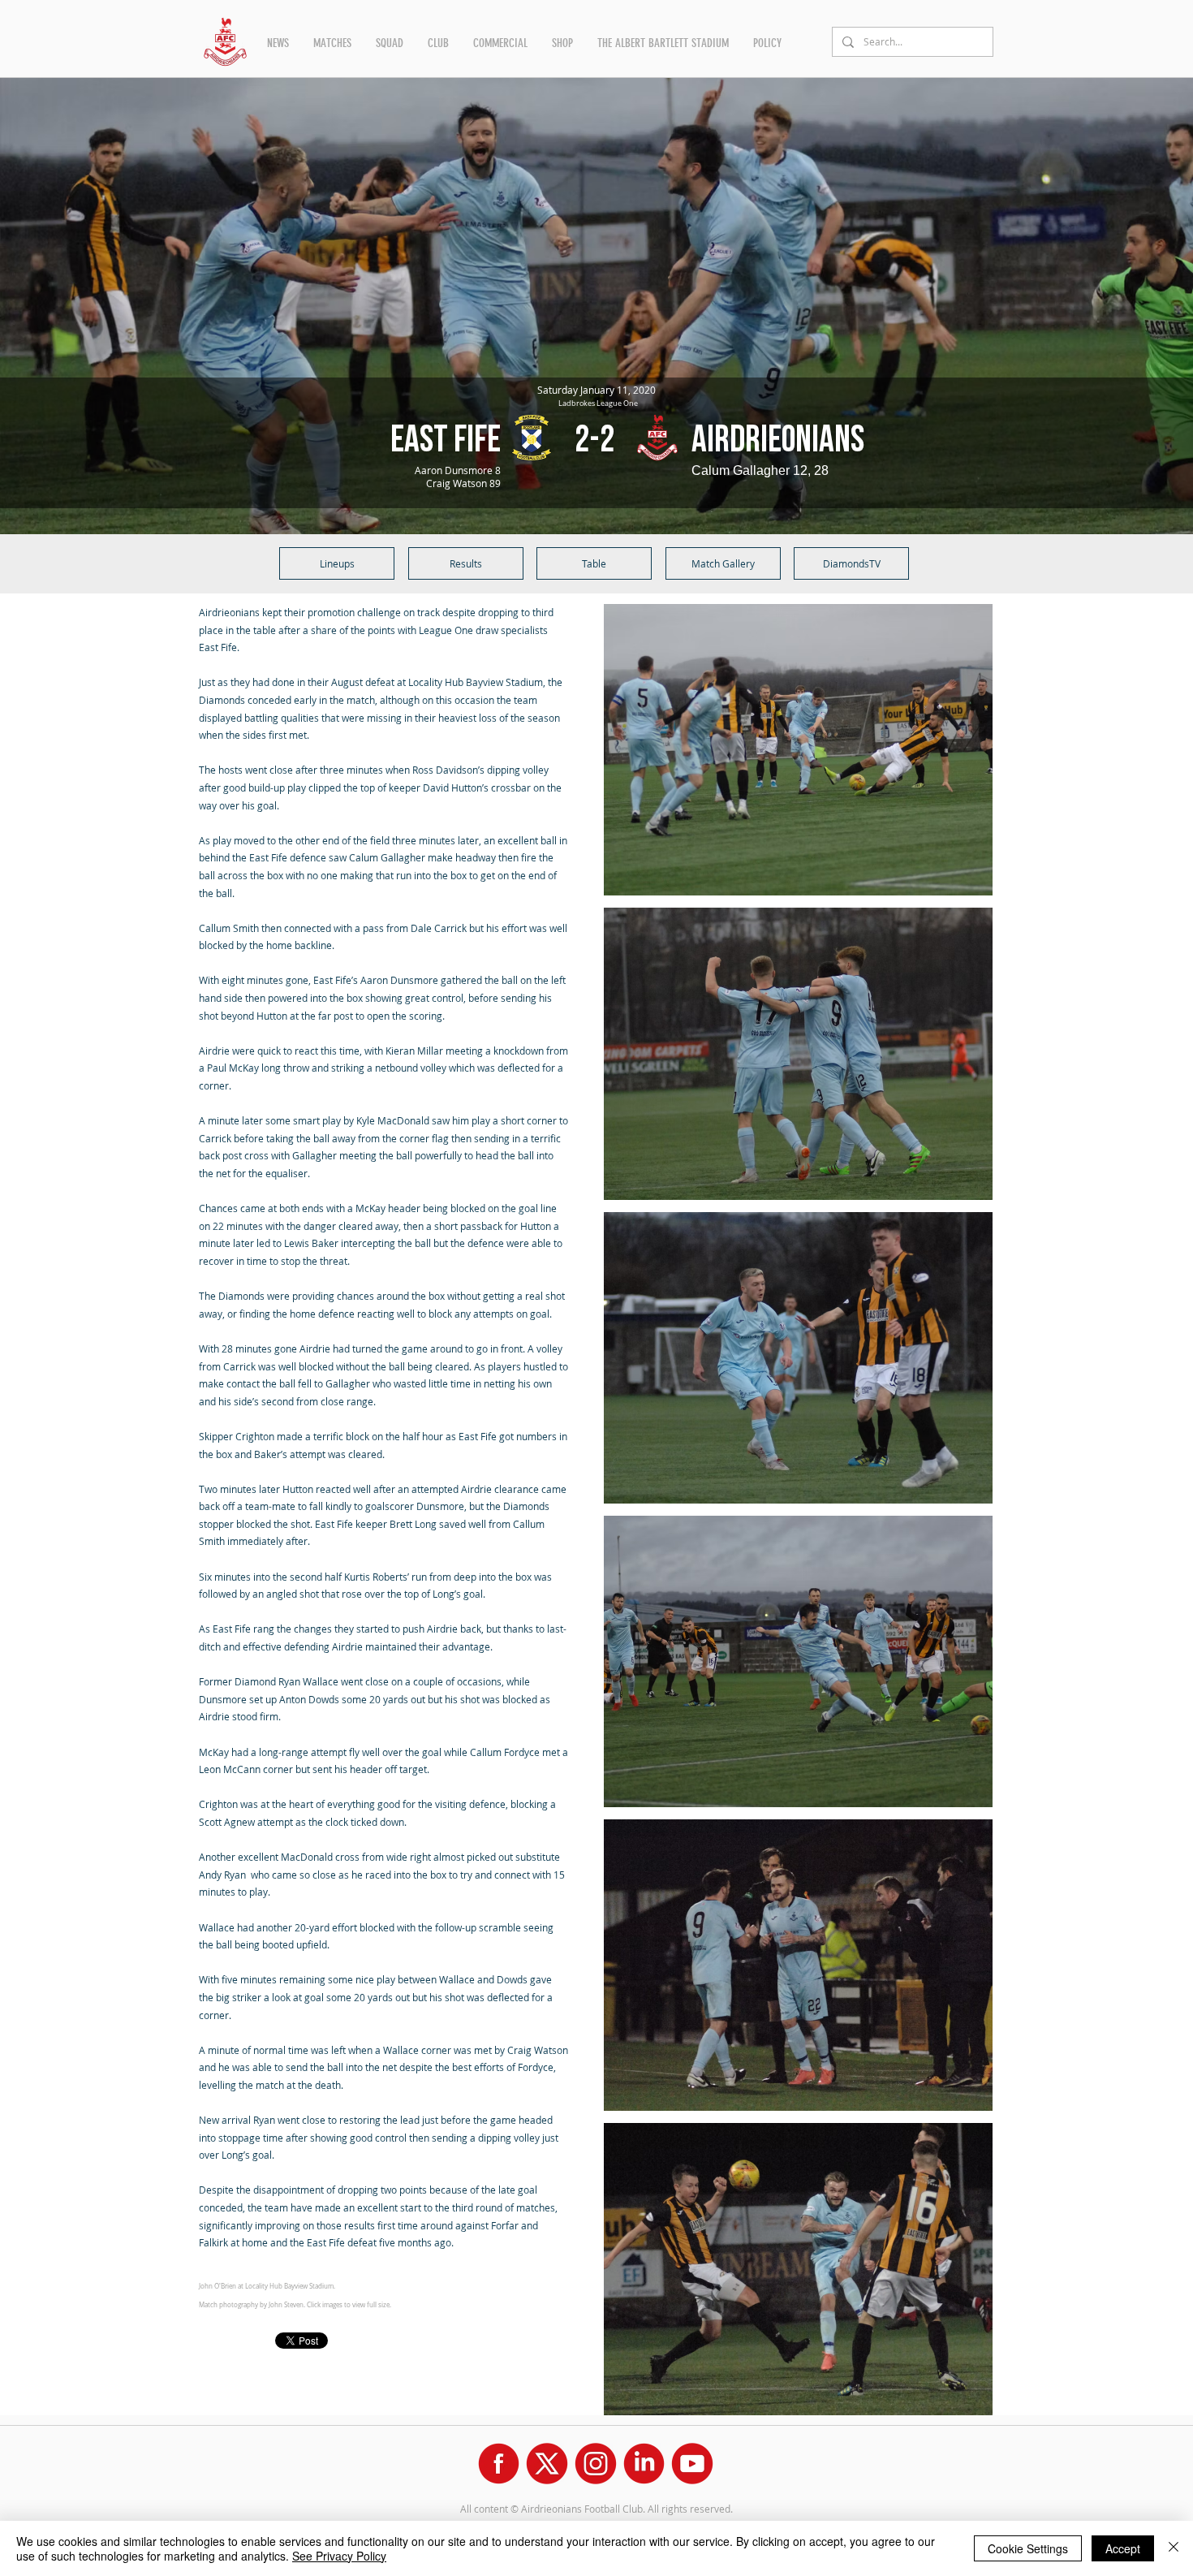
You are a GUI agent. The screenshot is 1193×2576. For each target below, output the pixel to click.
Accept (1123, 2548)
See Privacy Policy (339, 2556)
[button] (278, 43)
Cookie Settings (1028, 2548)
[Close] (1174, 2548)
